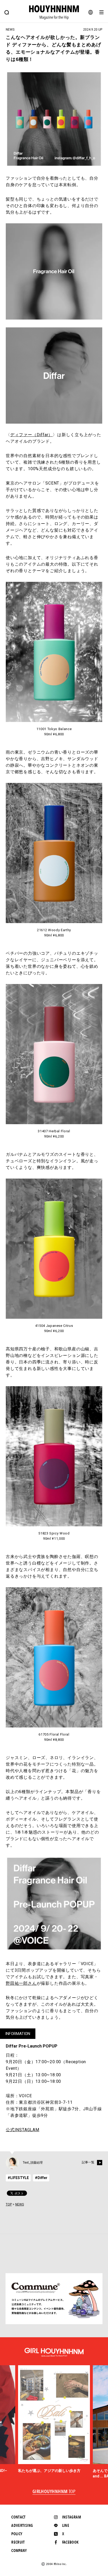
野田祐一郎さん (21, 1983)
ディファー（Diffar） (31, 435)
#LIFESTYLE (18, 2178)
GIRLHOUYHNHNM (54, 2492)
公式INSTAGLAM (23, 2130)
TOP (9, 2204)
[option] (54, 2419)
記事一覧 (88, 2162)
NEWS (20, 2204)
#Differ (41, 2178)
